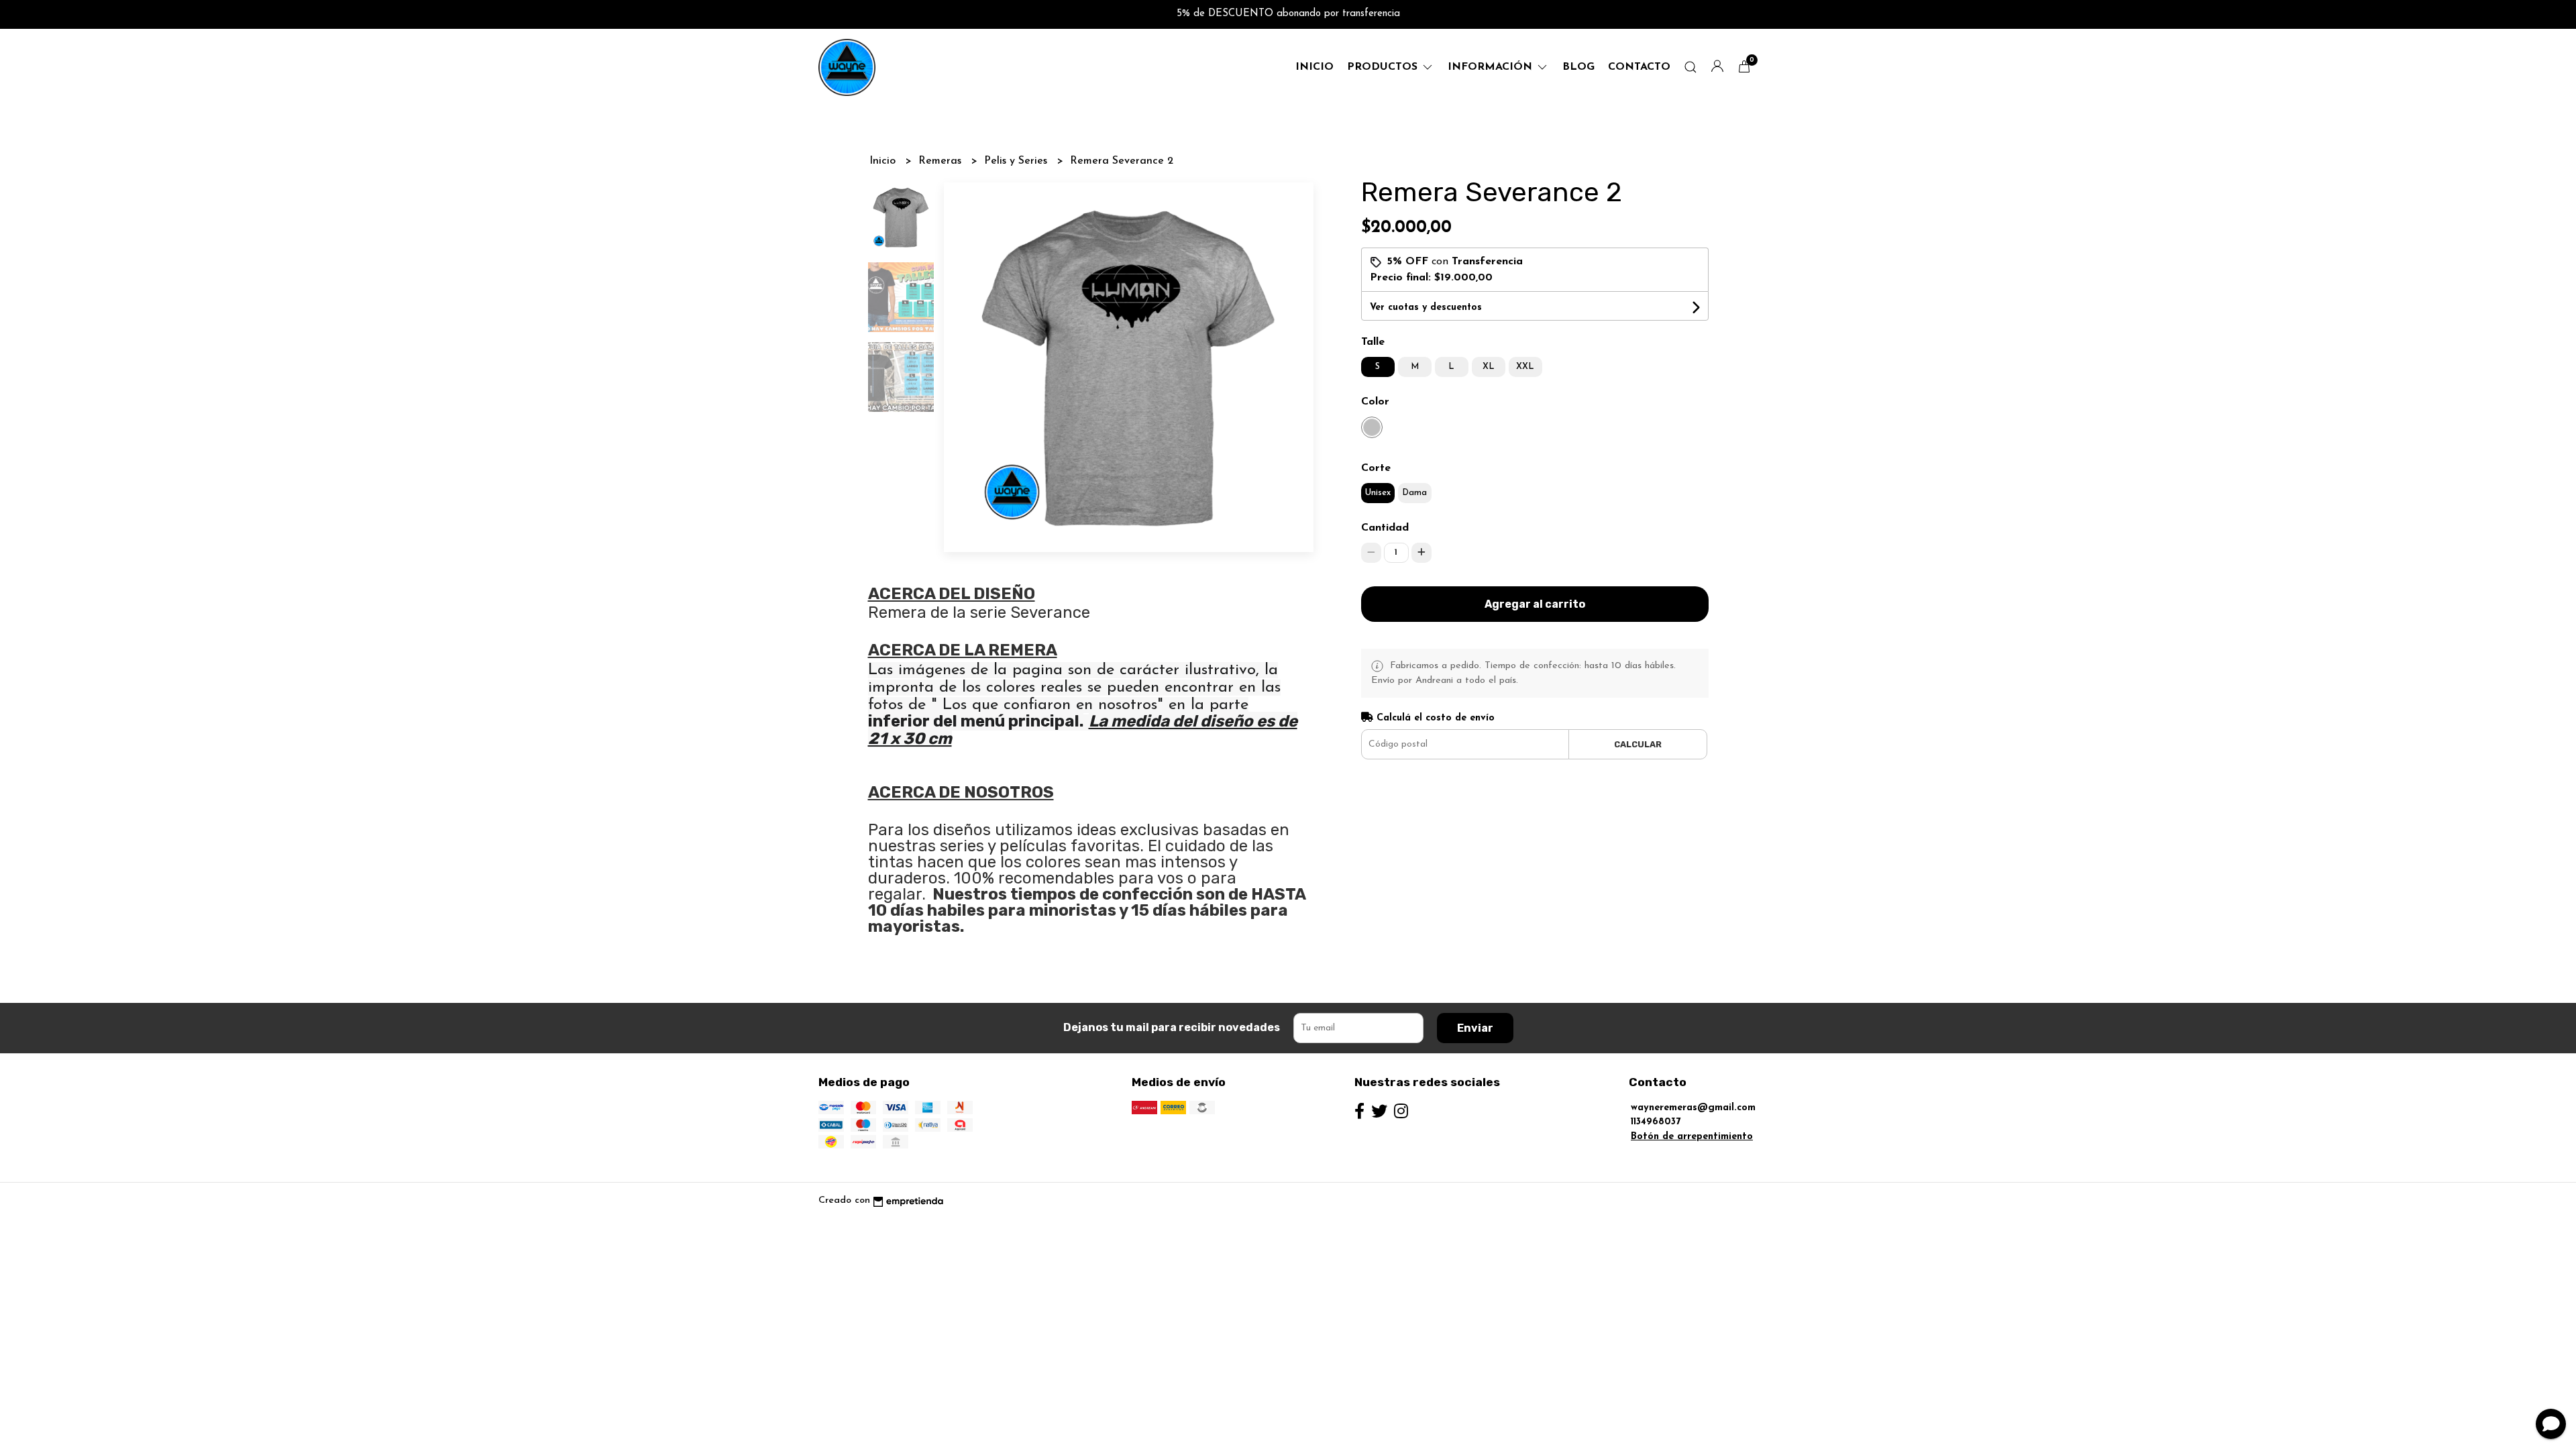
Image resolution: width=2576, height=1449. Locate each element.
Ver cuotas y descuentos (1426, 308)
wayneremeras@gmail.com (1693, 1108)
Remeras (942, 161)
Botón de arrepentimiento (1692, 1137)
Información (1492, 67)
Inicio (1314, 67)
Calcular (1638, 744)
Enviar (1475, 1028)
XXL (1525, 367)
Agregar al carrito (1535, 604)
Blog (1578, 67)
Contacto (1639, 67)
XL (1489, 367)
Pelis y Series (1017, 161)
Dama (1414, 493)
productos (1384, 67)
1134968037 (1656, 1122)
